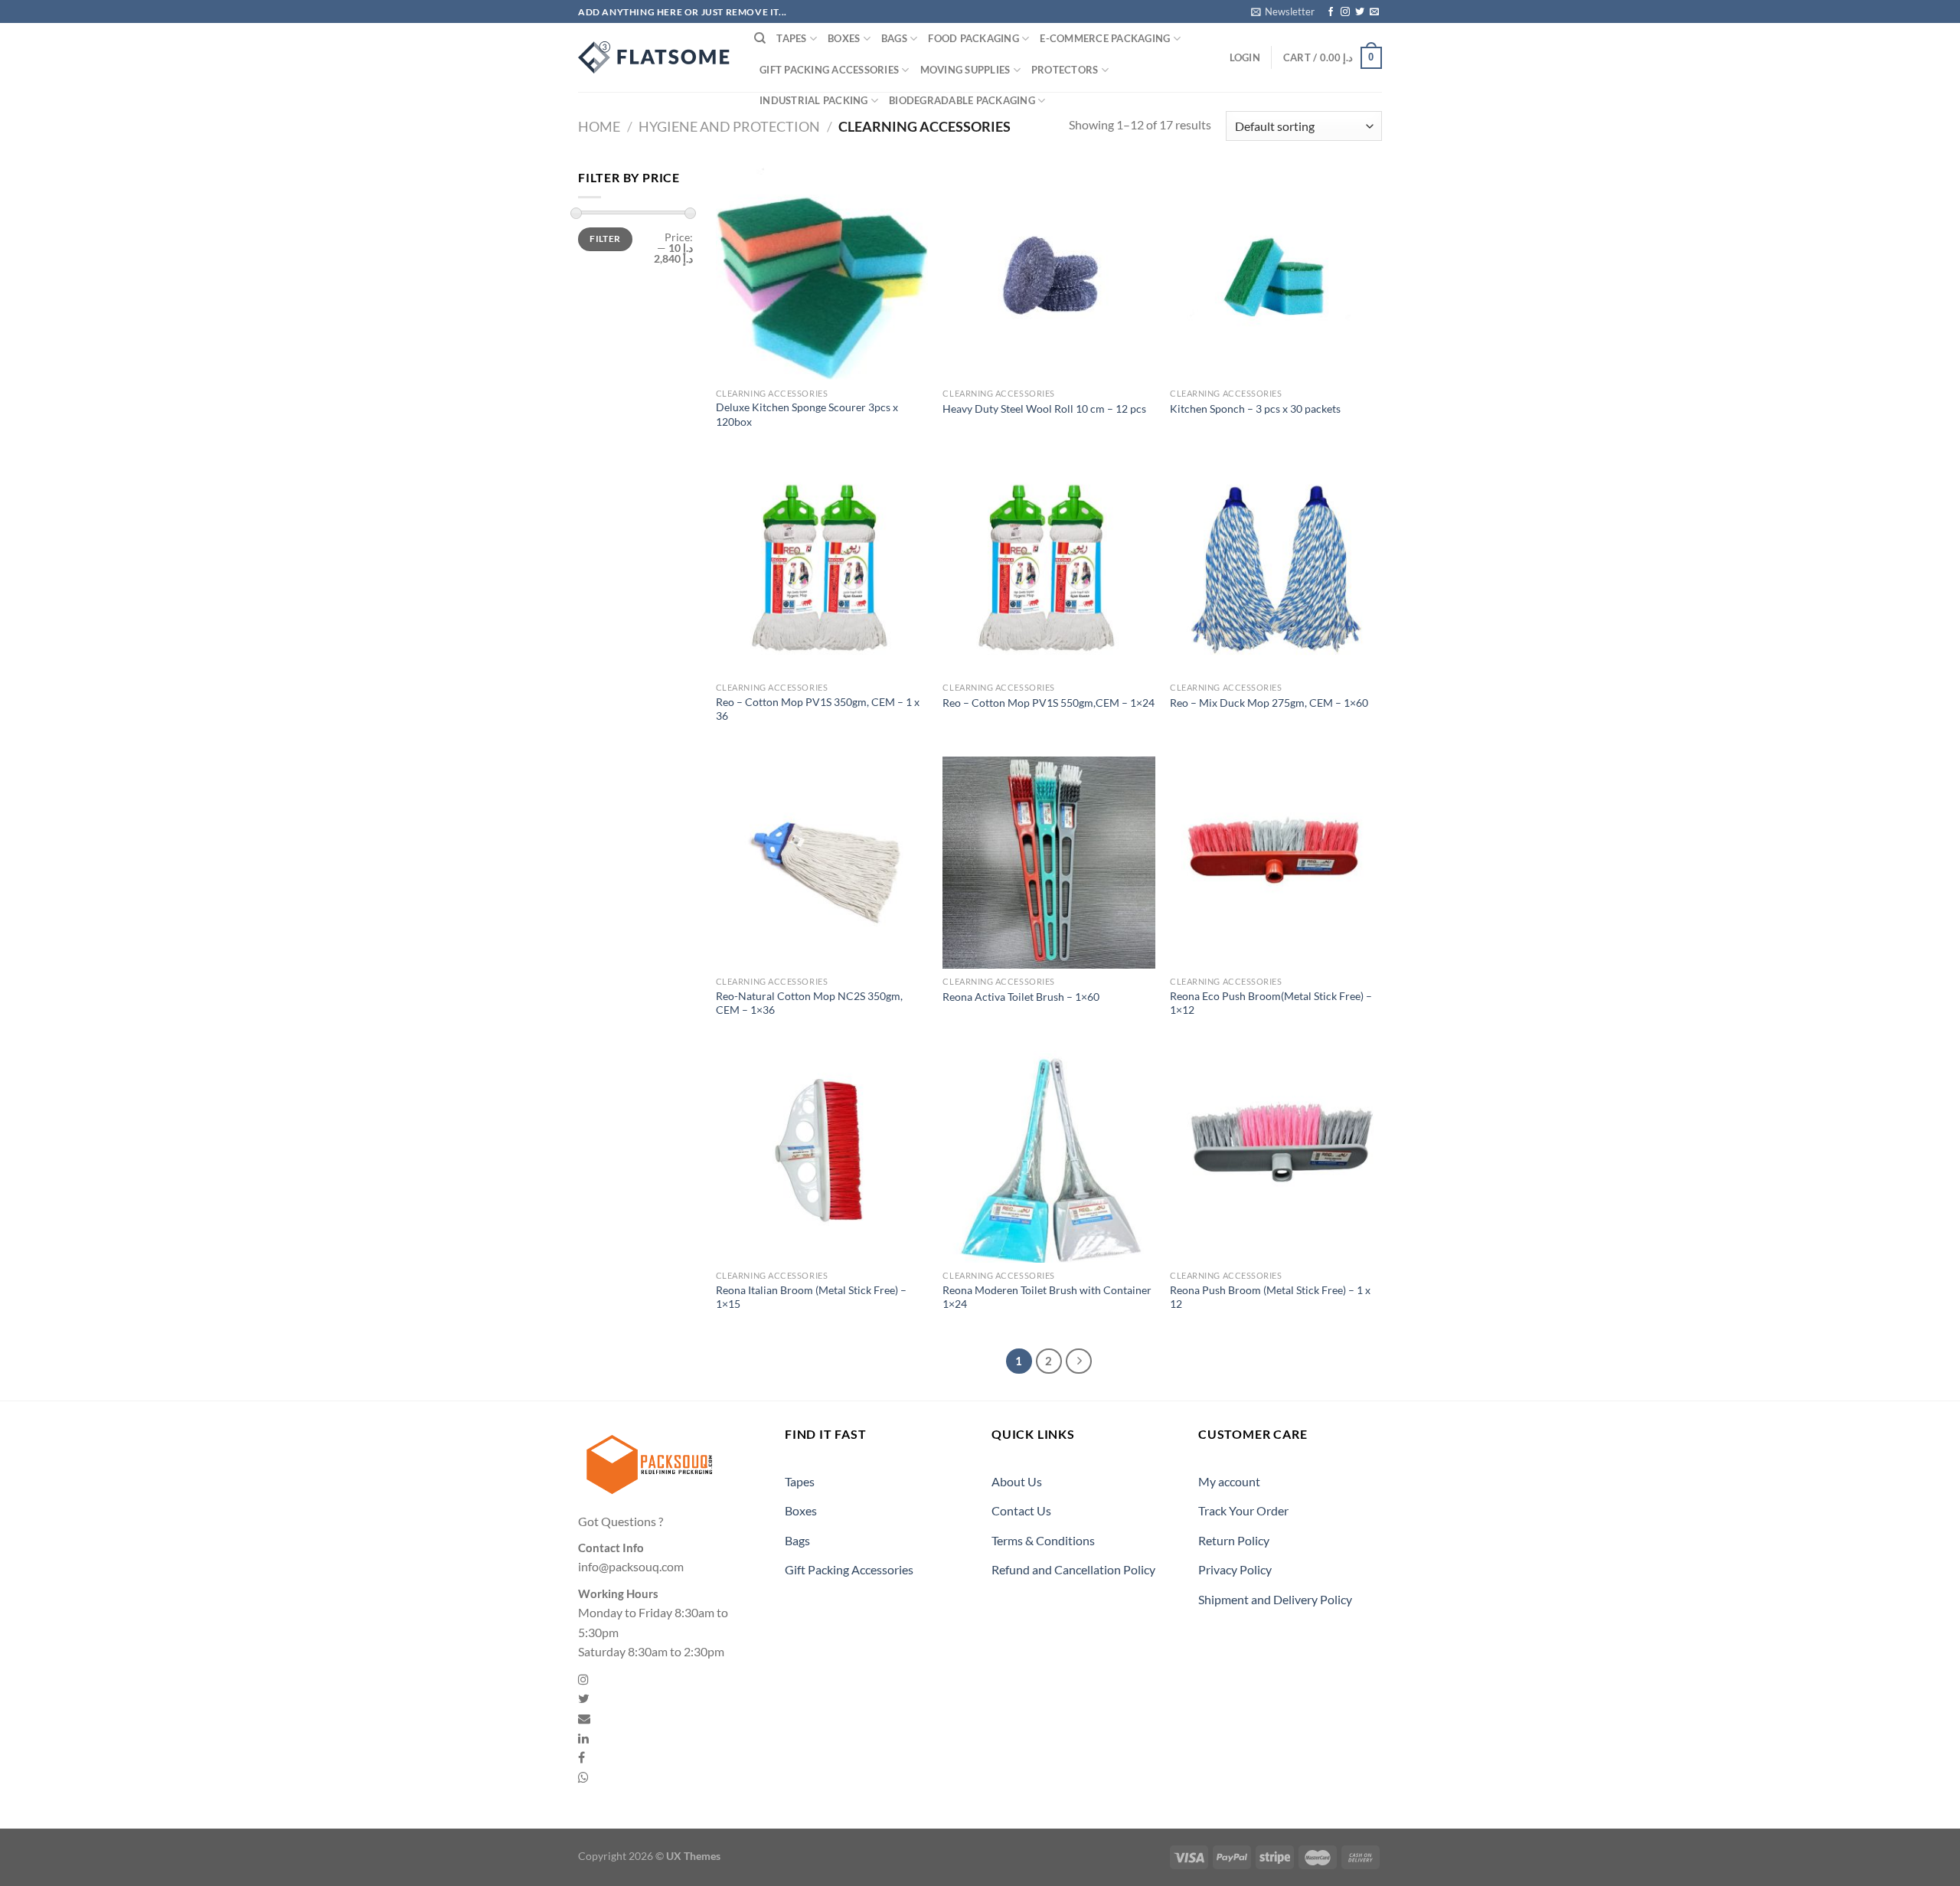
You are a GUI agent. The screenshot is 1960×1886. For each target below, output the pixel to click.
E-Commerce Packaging (1105, 38)
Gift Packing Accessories (829, 70)
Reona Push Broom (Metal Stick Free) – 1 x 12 (1270, 1297)
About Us (1017, 1481)
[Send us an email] (1374, 12)
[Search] (760, 38)
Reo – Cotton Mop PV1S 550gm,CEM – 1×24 (1049, 703)
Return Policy (1234, 1540)
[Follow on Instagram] (1345, 12)
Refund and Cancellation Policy (1073, 1569)
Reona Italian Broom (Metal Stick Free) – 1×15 (811, 1297)
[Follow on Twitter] (1360, 12)
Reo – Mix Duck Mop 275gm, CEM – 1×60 (1269, 703)
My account (1229, 1481)
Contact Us (1021, 1510)
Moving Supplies (965, 70)
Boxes (844, 38)
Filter (605, 239)
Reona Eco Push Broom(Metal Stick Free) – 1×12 (1271, 1003)
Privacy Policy (1235, 1569)
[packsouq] (655, 57)
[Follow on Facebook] (1331, 12)
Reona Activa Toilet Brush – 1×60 (1021, 997)
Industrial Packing (814, 100)
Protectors (1065, 70)
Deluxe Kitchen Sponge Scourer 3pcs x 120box (807, 414)
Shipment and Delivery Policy (1275, 1599)
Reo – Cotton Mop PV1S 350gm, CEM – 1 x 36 (818, 709)
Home (599, 126)
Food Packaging (973, 38)
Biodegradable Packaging (962, 100)
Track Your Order (1243, 1510)
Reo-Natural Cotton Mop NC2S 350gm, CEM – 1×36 (809, 1003)
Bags (894, 38)
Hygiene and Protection (729, 126)
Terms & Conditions (1043, 1540)
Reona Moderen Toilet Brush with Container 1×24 (1047, 1297)
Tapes (791, 38)
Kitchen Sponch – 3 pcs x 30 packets (1255, 409)
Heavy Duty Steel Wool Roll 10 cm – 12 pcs (1044, 409)
